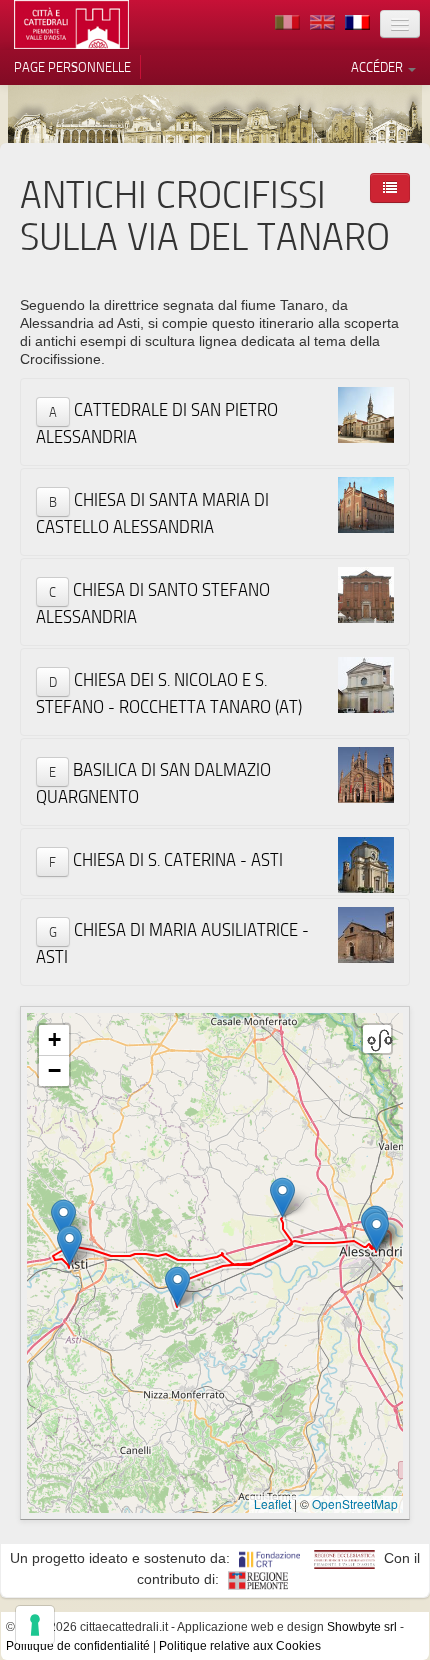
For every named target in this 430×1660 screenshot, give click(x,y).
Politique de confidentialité (78, 1646)
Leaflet (272, 1503)
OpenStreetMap (355, 1503)
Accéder (378, 67)
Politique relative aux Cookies (240, 1646)
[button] (376, 1231)
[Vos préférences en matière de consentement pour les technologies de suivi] (35, 1625)
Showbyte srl (362, 1627)
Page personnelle (72, 67)
